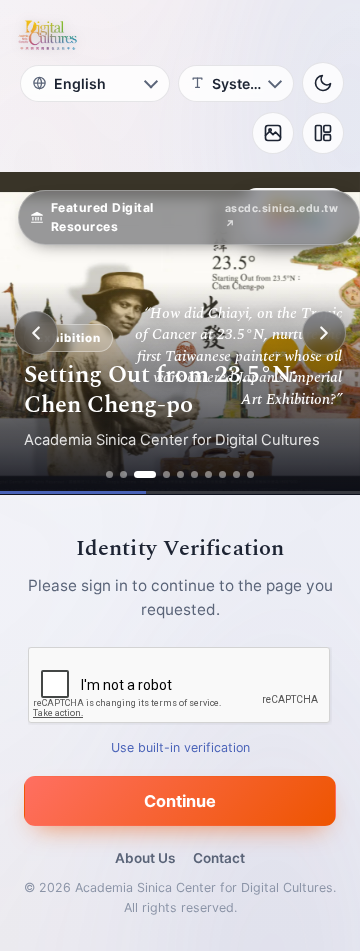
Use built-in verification (180, 747)
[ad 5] (180, 474)
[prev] (36, 333)
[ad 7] (208, 474)
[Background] (273, 133)
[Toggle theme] (323, 83)
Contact (219, 858)
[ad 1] (109, 474)
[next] (324, 333)
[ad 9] (236, 474)
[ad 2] (123, 474)
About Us (145, 858)
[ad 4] (166, 474)
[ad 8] (222, 474)
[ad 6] (194, 474)
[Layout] (323, 133)
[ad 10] (250, 474)
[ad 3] (145, 474)
